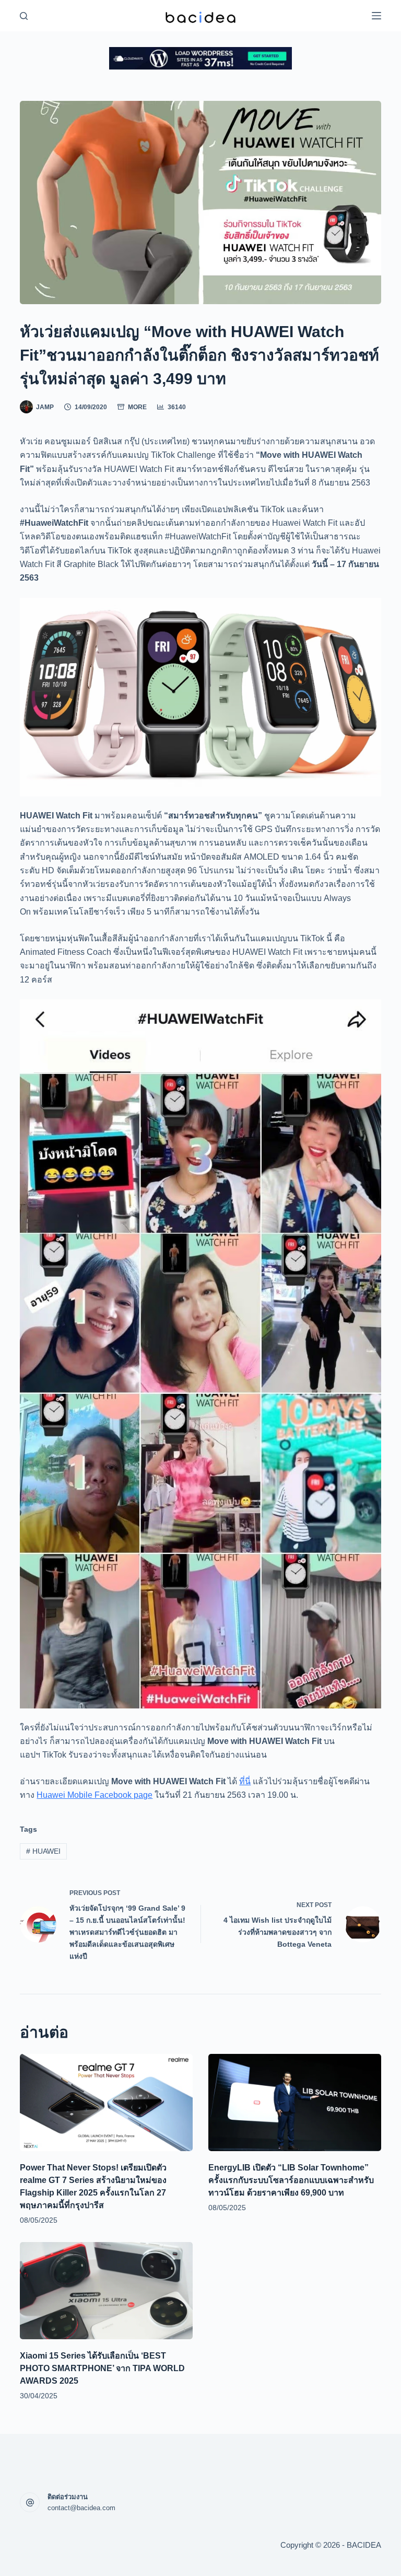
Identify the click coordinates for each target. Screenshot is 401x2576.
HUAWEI (43, 1851)
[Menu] (376, 16)
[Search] (24, 16)
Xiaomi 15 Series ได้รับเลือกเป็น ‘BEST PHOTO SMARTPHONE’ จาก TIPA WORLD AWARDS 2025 (102, 2368)
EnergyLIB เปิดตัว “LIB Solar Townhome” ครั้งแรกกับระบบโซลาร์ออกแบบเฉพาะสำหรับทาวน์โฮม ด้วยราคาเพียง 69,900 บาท (291, 2180)
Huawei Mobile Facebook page (95, 1795)
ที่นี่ (245, 1781)
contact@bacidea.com (81, 2508)
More (137, 407)
